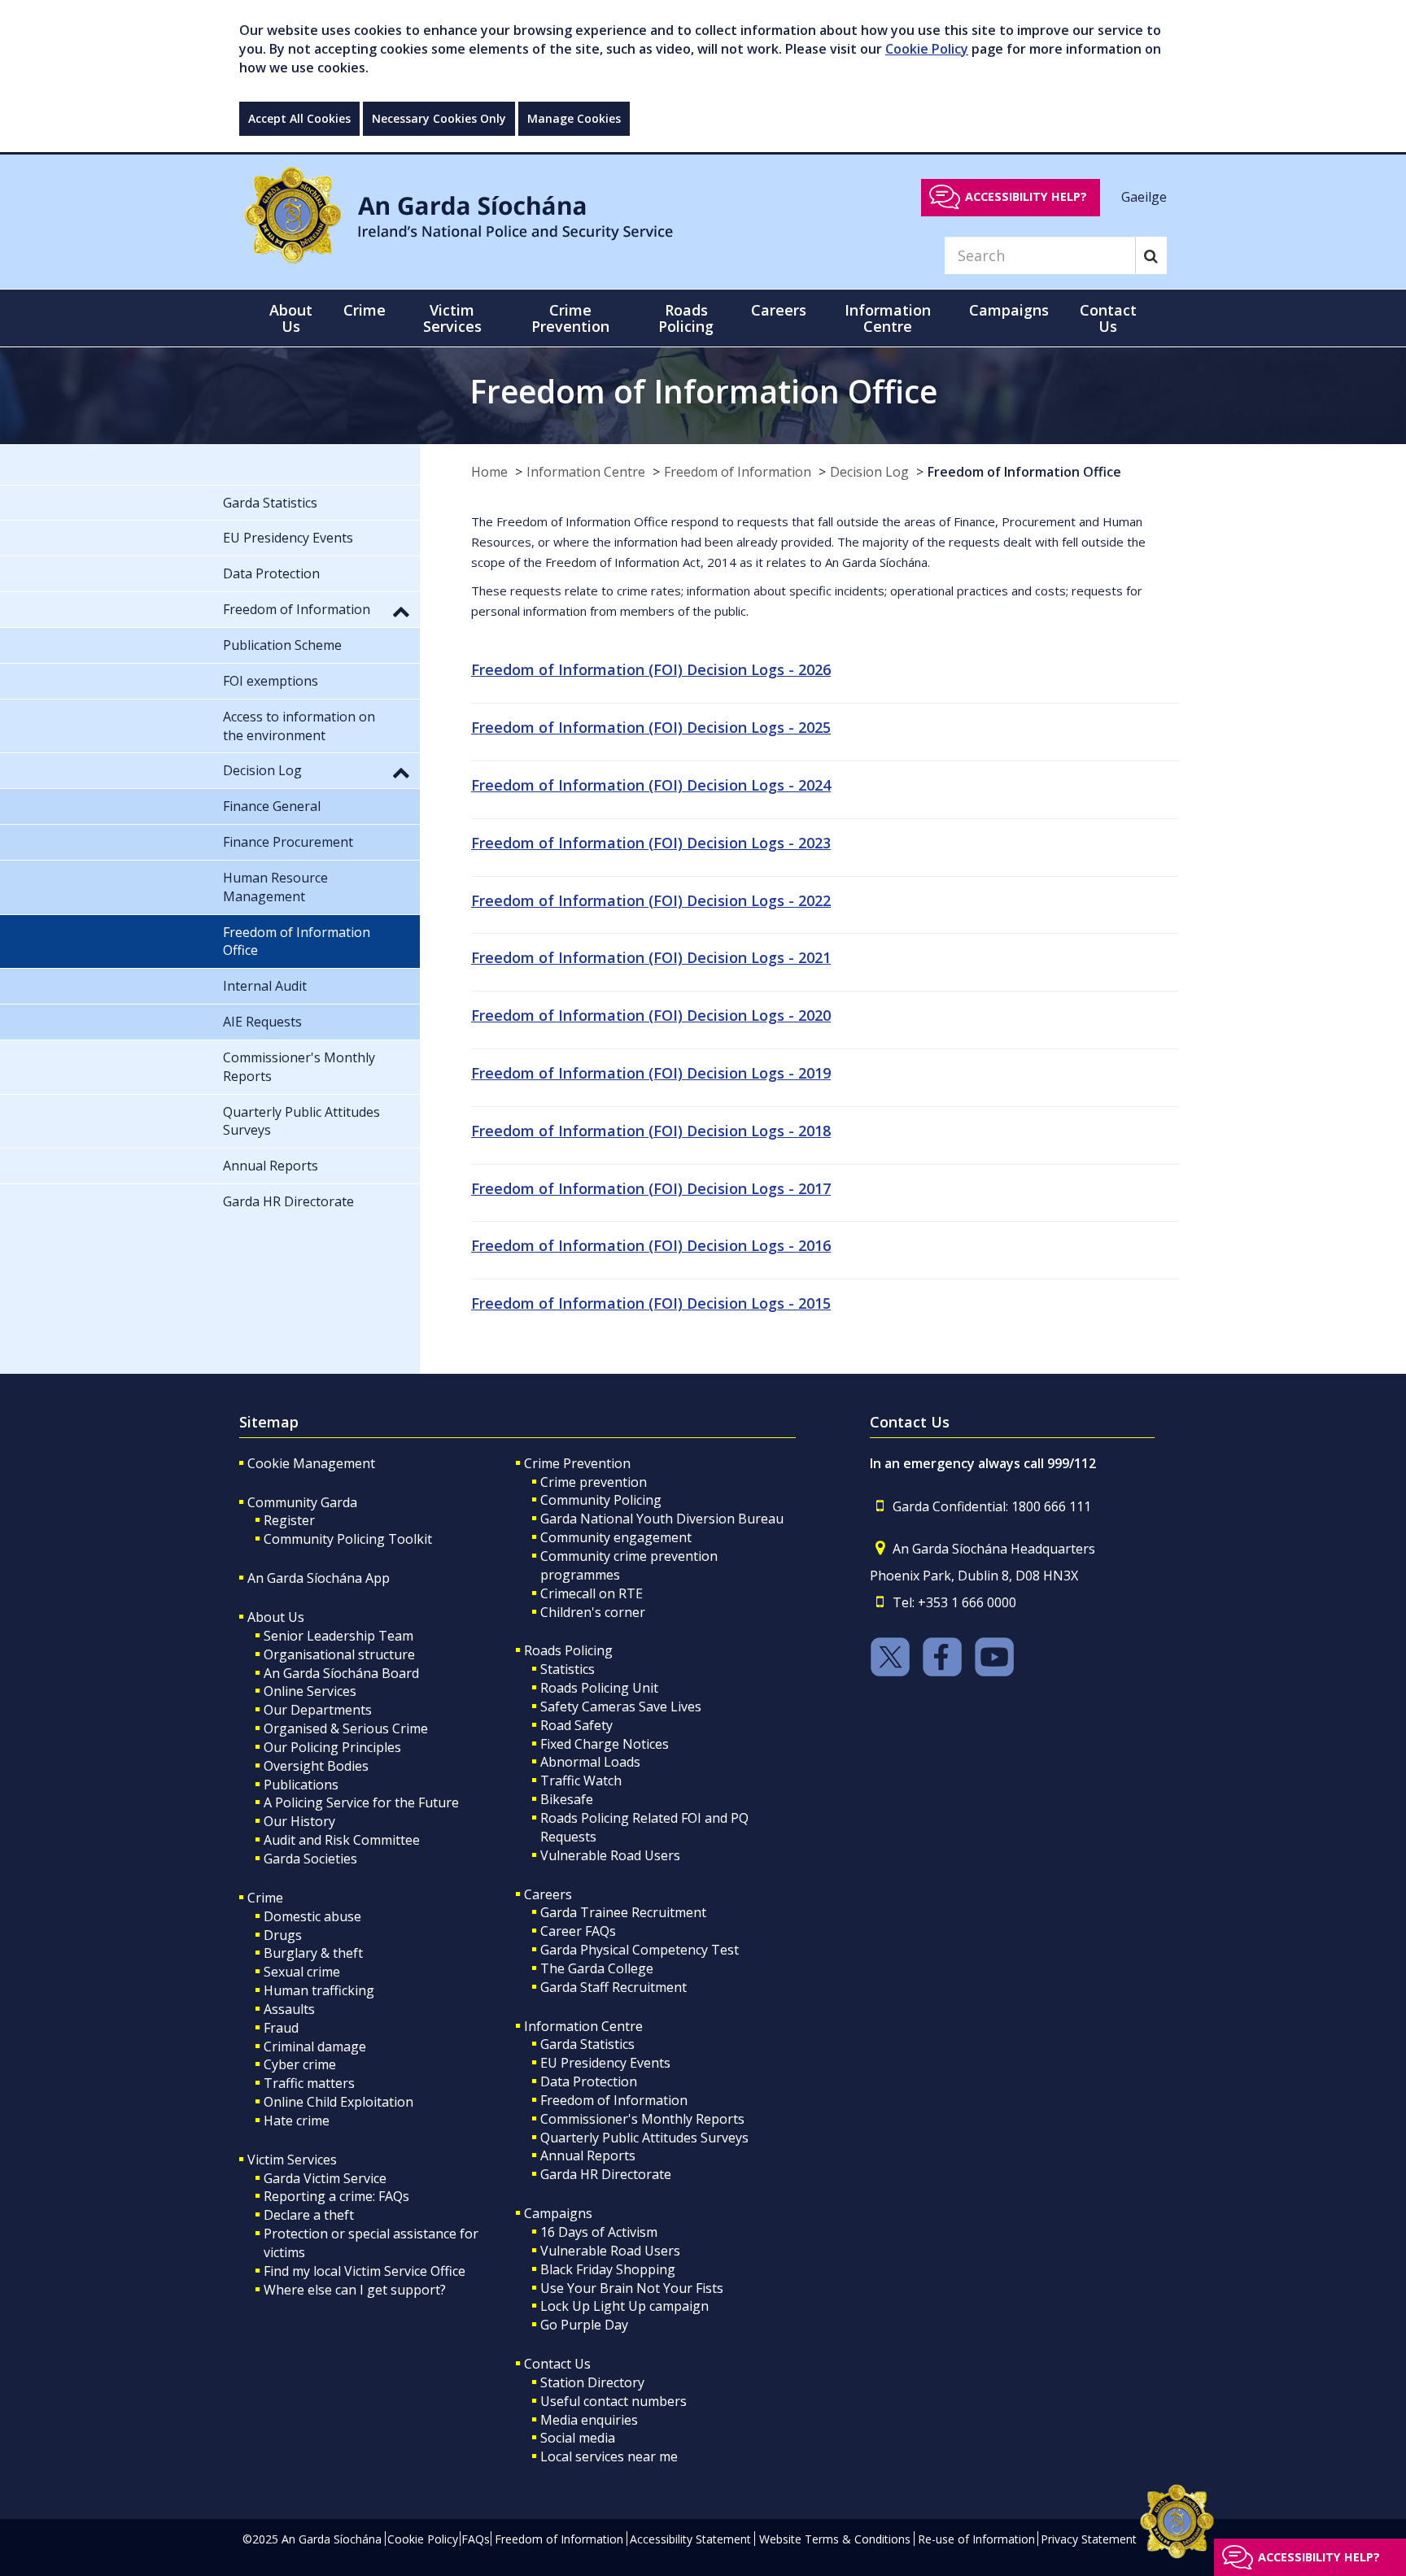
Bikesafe (567, 1799)
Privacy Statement (1089, 2539)
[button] (401, 611)
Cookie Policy (927, 49)
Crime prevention (594, 1482)
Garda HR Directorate (606, 2174)
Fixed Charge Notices (605, 1744)
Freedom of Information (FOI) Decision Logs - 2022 (651, 900)
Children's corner (593, 1612)
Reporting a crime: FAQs (336, 2196)
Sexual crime (302, 1972)
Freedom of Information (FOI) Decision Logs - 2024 (651, 785)
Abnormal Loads (590, 1762)
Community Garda (302, 1502)
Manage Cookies (574, 118)
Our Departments (318, 1710)
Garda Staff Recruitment (613, 1987)
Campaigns (558, 2213)
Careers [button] (779, 310)
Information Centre (586, 472)
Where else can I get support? (355, 2290)
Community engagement (616, 1537)
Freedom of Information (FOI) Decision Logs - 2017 (651, 1188)
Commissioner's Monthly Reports (642, 2119)
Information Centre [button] (888, 318)
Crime (265, 1898)
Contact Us (557, 2364)
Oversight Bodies (316, 1766)
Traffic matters (309, 2083)
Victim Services (292, 2160)
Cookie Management (311, 1463)
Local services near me (609, 2456)
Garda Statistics (587, 2044)
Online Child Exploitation (338, 2102)
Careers (548, 1894)
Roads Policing (568, 1650)
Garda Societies (310, 1859)
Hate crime (297, 2121)
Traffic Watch (581, 1781)
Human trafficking (319, 1990)
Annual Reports (588, 2155)
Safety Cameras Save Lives (621, 1706)
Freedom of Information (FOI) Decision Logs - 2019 (651, 1073)
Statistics (568, 1669)
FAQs (476, 2539)
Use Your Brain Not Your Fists (632, 2288)
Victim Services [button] (452, 318)
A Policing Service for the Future (361, 1802)
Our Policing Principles (332, 1747)
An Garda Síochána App (319, 1578)
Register (289, 1520)
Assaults (289, 2009)
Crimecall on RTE (592, 1593)
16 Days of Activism (599, 2232)
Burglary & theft (313, 1953)
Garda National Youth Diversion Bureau (662, 1519)
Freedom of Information (738, 472)
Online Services (310, 1691)
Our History (299, 1821)
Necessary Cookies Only (439, 118)
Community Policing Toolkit (348, 1539)
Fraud (281, 2028)
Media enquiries (589, 2420)
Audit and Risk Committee (342, 1840)
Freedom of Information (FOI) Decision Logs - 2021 (651, 957)
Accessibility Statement (690, 2539)
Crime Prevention (577, 1463)
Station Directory (592, 2382)
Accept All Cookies (299, 118)
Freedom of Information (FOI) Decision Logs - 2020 (651, 1015)
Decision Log (869, 472)
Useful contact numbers (613, 2401)
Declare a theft (309, 2215)
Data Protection (589, 2081)
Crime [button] (365, 310)
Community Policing (601, 1500)
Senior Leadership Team (338, 1636)
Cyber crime (300, 2064)
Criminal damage (315, 2046)
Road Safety (576, 1725)
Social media (578, 2438)
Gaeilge (1144, 196)
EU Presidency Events (605, 2063)
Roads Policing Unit (599, 1688)
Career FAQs (578, 1931)
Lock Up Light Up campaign (624, 2306)
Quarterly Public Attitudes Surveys (644, 2138)
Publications (301, 1785)
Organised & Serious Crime (346, 1728)
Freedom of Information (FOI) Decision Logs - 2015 (651, 1303)
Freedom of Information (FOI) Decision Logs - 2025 (651, 727)
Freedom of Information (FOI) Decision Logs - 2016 (651, 1245)
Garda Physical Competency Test (640, 1950)
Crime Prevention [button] (570, 318)
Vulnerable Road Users (610, 1855)
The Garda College (597, 1968)
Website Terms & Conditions (835, 2539)
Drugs (283, 1935)
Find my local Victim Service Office (365, 2271)
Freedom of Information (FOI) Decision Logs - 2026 (651, 669)
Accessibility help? (1026, 196)
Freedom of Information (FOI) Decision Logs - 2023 (651, 843)
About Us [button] (291, 318)
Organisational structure (339, 1654)
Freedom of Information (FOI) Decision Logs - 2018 (651, 1131)
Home (489, 472)
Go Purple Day (584, 2325)
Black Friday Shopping (608, 2269)
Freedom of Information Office (1024, 472)
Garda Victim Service (325, 2178)
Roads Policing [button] (686, 318)
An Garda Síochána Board (341, 1673)
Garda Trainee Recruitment (623, 1912)
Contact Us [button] (1108, 318)
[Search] (1151, 255)
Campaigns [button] (1009, 310)
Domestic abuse (312, 1916)
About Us (276, 1617)
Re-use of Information (976, 2539)
